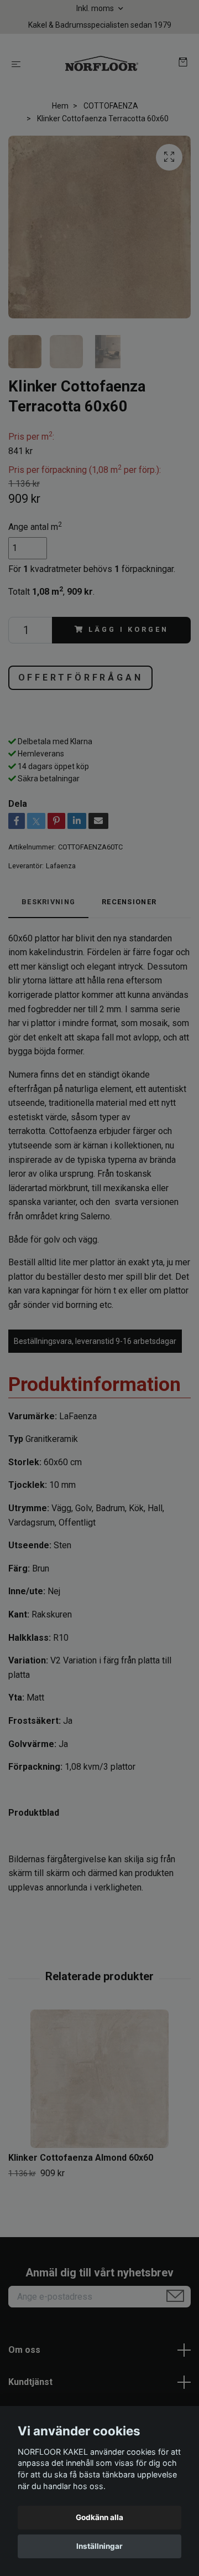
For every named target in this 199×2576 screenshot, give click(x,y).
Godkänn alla (99, 2517)
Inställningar (99, 2546)
